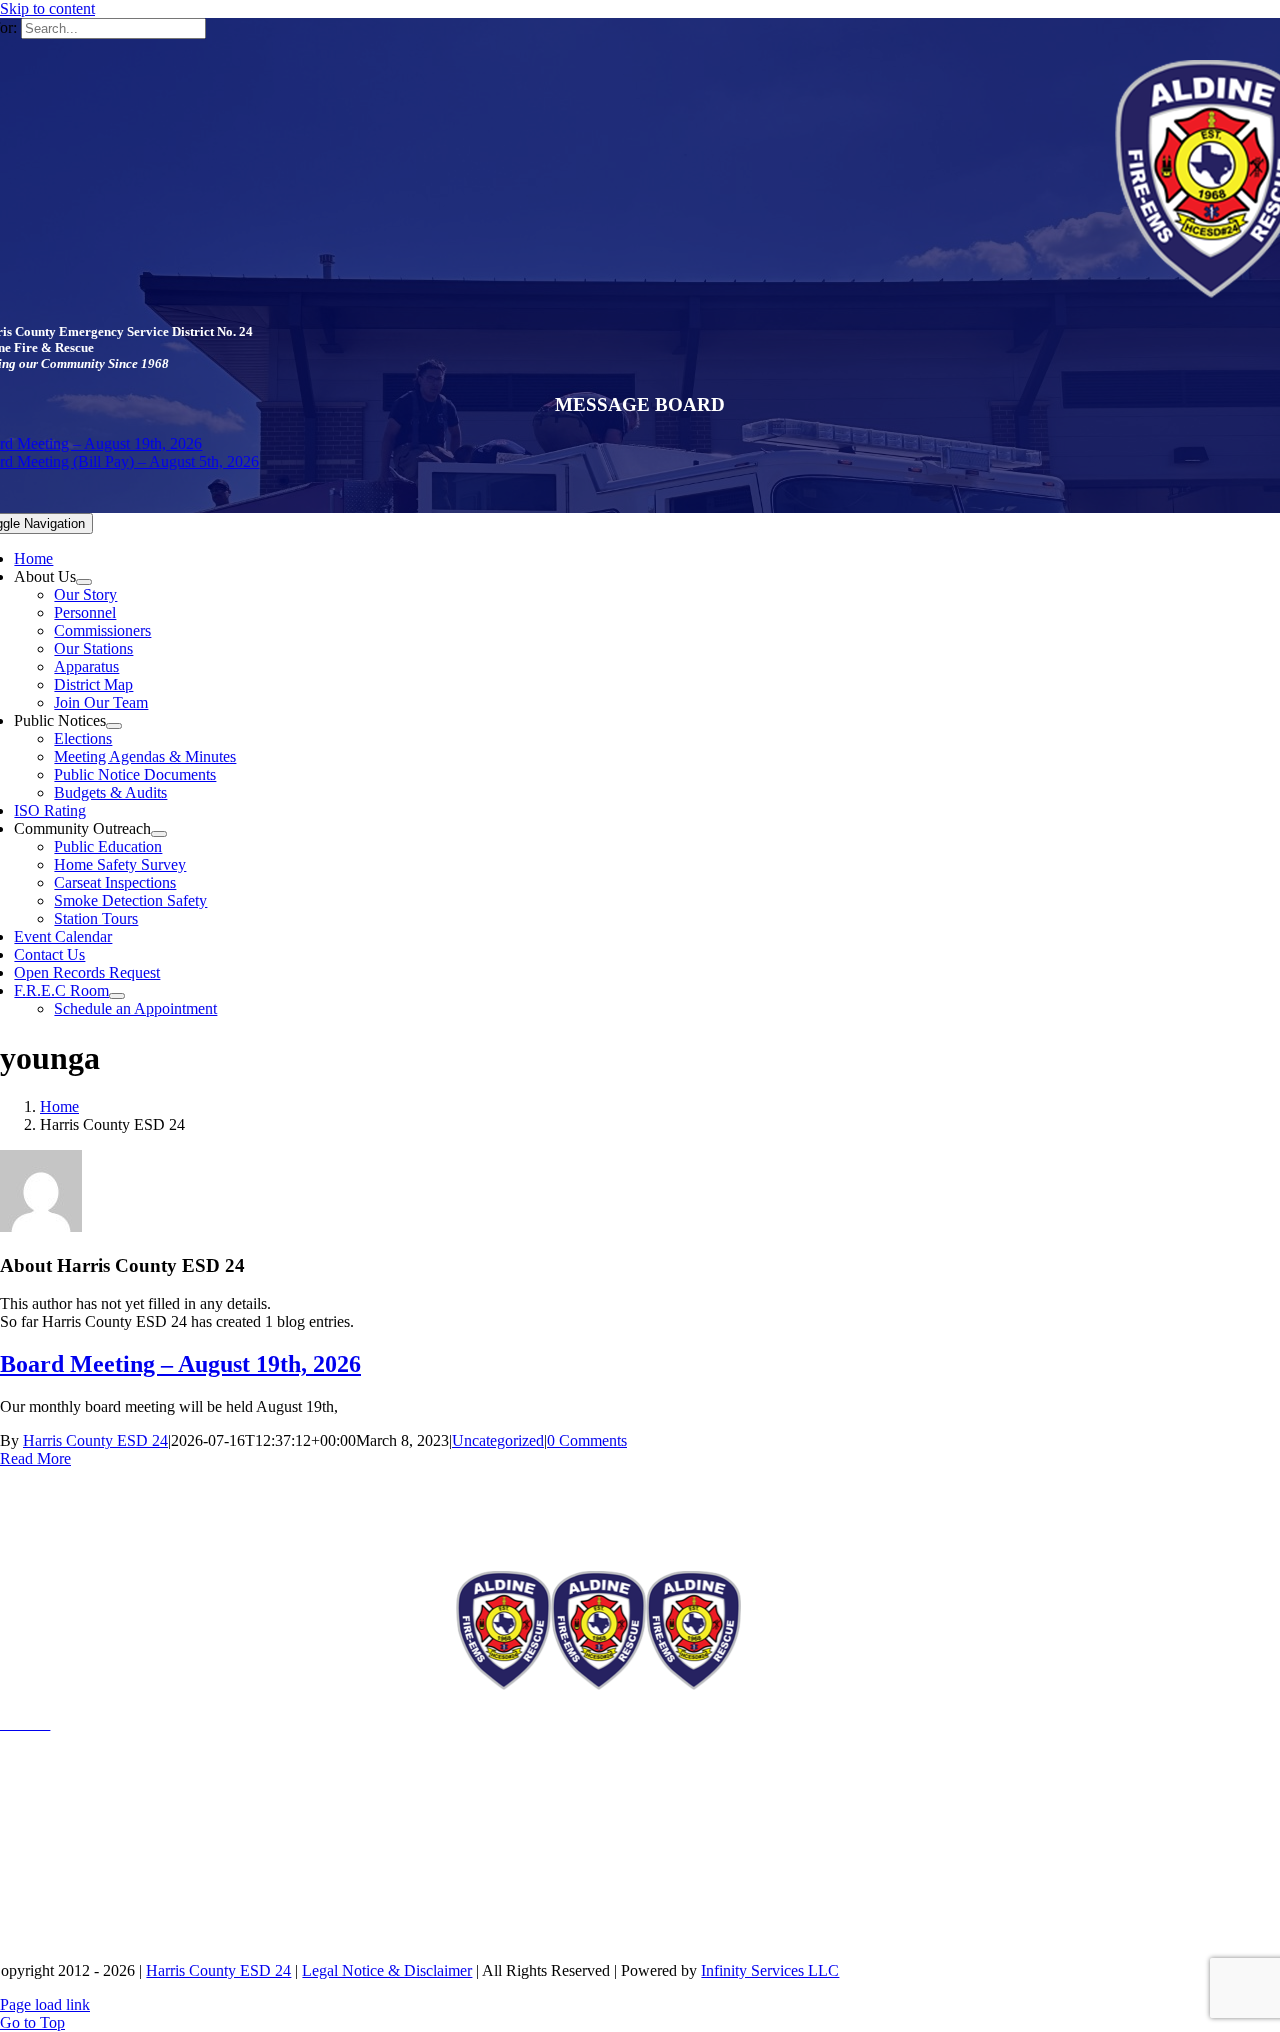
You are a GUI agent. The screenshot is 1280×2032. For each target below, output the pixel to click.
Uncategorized (498, 1440)
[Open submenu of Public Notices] (114, 726)
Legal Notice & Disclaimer (387, 1970)
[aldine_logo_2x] (598, 1684)
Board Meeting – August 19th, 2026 (180, 1364)
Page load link (45, 2004)
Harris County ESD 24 (95, 1440)
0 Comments (587, 1440)
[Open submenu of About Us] (84, 582)
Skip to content (47, 8)
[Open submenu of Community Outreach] (159, 834)
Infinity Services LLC (770, 1970)
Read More (35, 1458)
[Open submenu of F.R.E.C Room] (117, 996)
